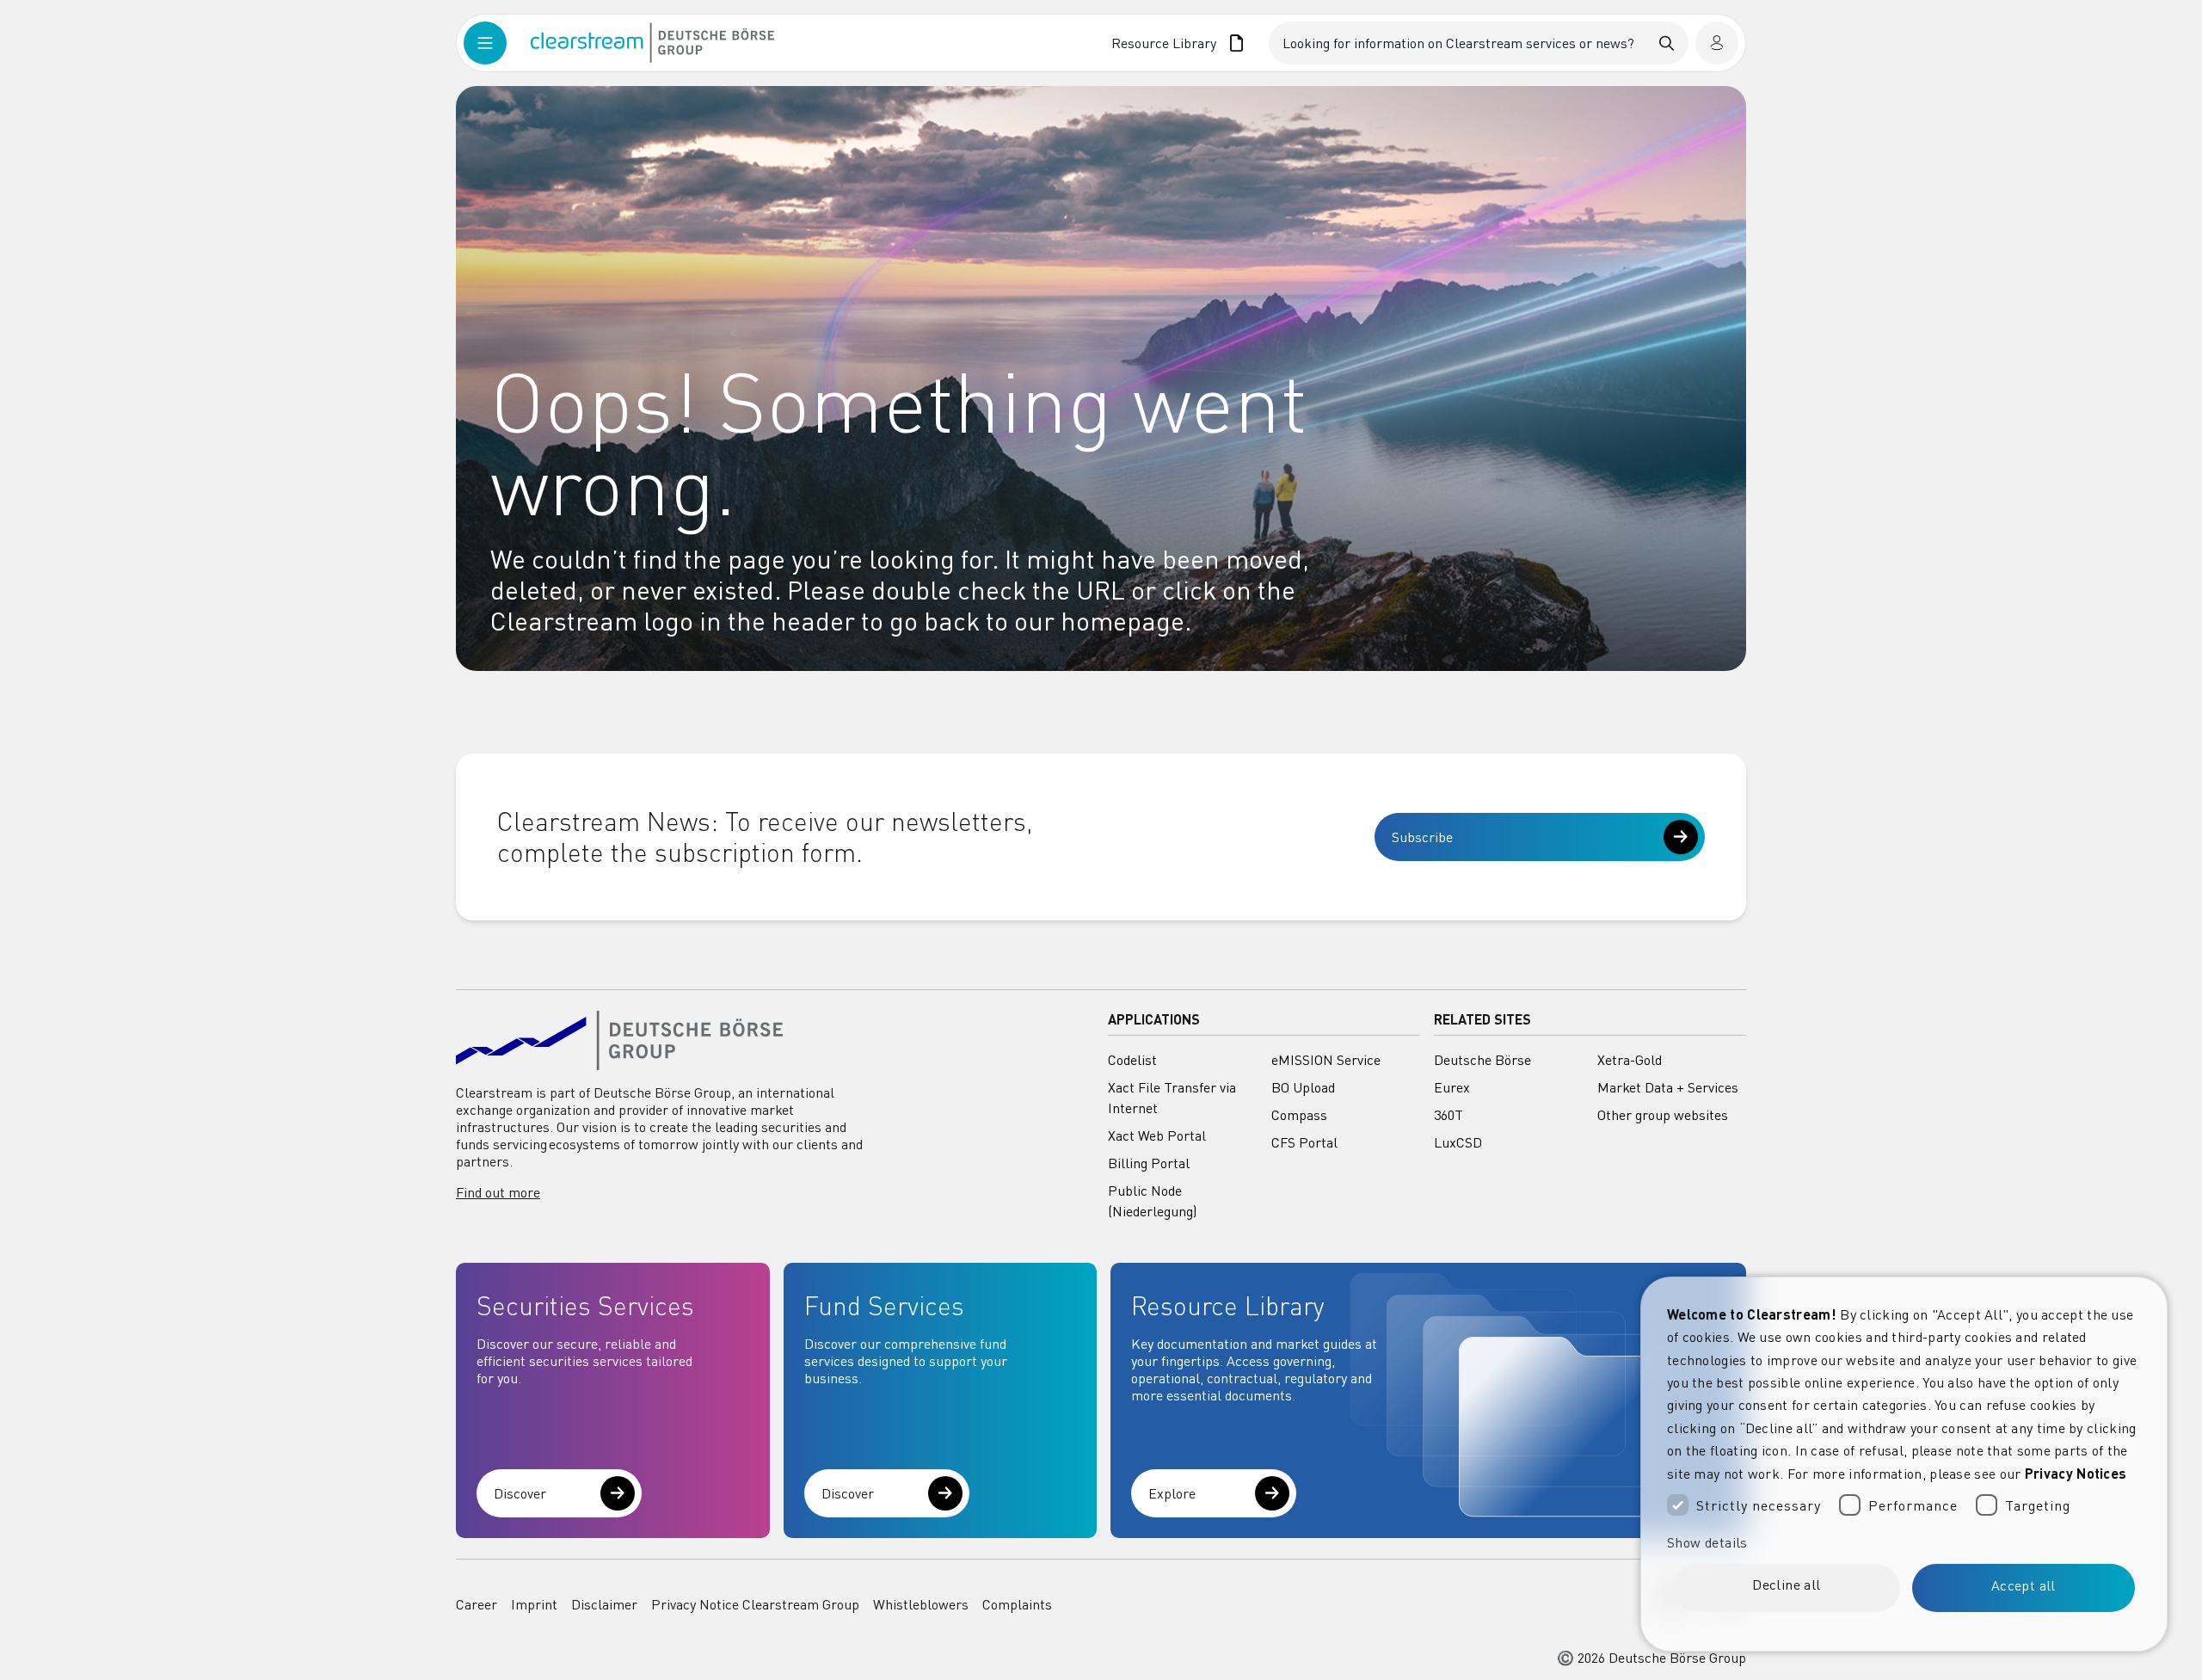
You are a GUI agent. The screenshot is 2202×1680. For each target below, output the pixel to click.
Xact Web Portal (1157, 1135)
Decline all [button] (1786, 1585)
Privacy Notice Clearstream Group (755, 1604)
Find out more (498, 1192)
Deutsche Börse (1482, 1060)
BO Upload (1303, 1087)
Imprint (534, 1604)
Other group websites (1663, 1115)
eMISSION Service (1326, 1060)
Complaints (1017, 1604)
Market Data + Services (1668, 1087)
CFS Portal (1304, 1142)
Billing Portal (1149, 1163)
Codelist (1132, 1060)
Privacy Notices (2076, 1473)
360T (1449, 1115)
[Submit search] (1667, 43)
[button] (1904, 1542)
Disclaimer (604, 1604)
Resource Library (1164, 43)
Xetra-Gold (1630, 1060)
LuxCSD (1458, 1142)
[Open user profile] (1717, 43)
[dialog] (1904, 1464)
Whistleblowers (921, 1604)
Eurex (1452, 1087)
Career (477, 1604)
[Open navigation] (497, 43)
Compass (1299, 1115)
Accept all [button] (2024, 1585)
